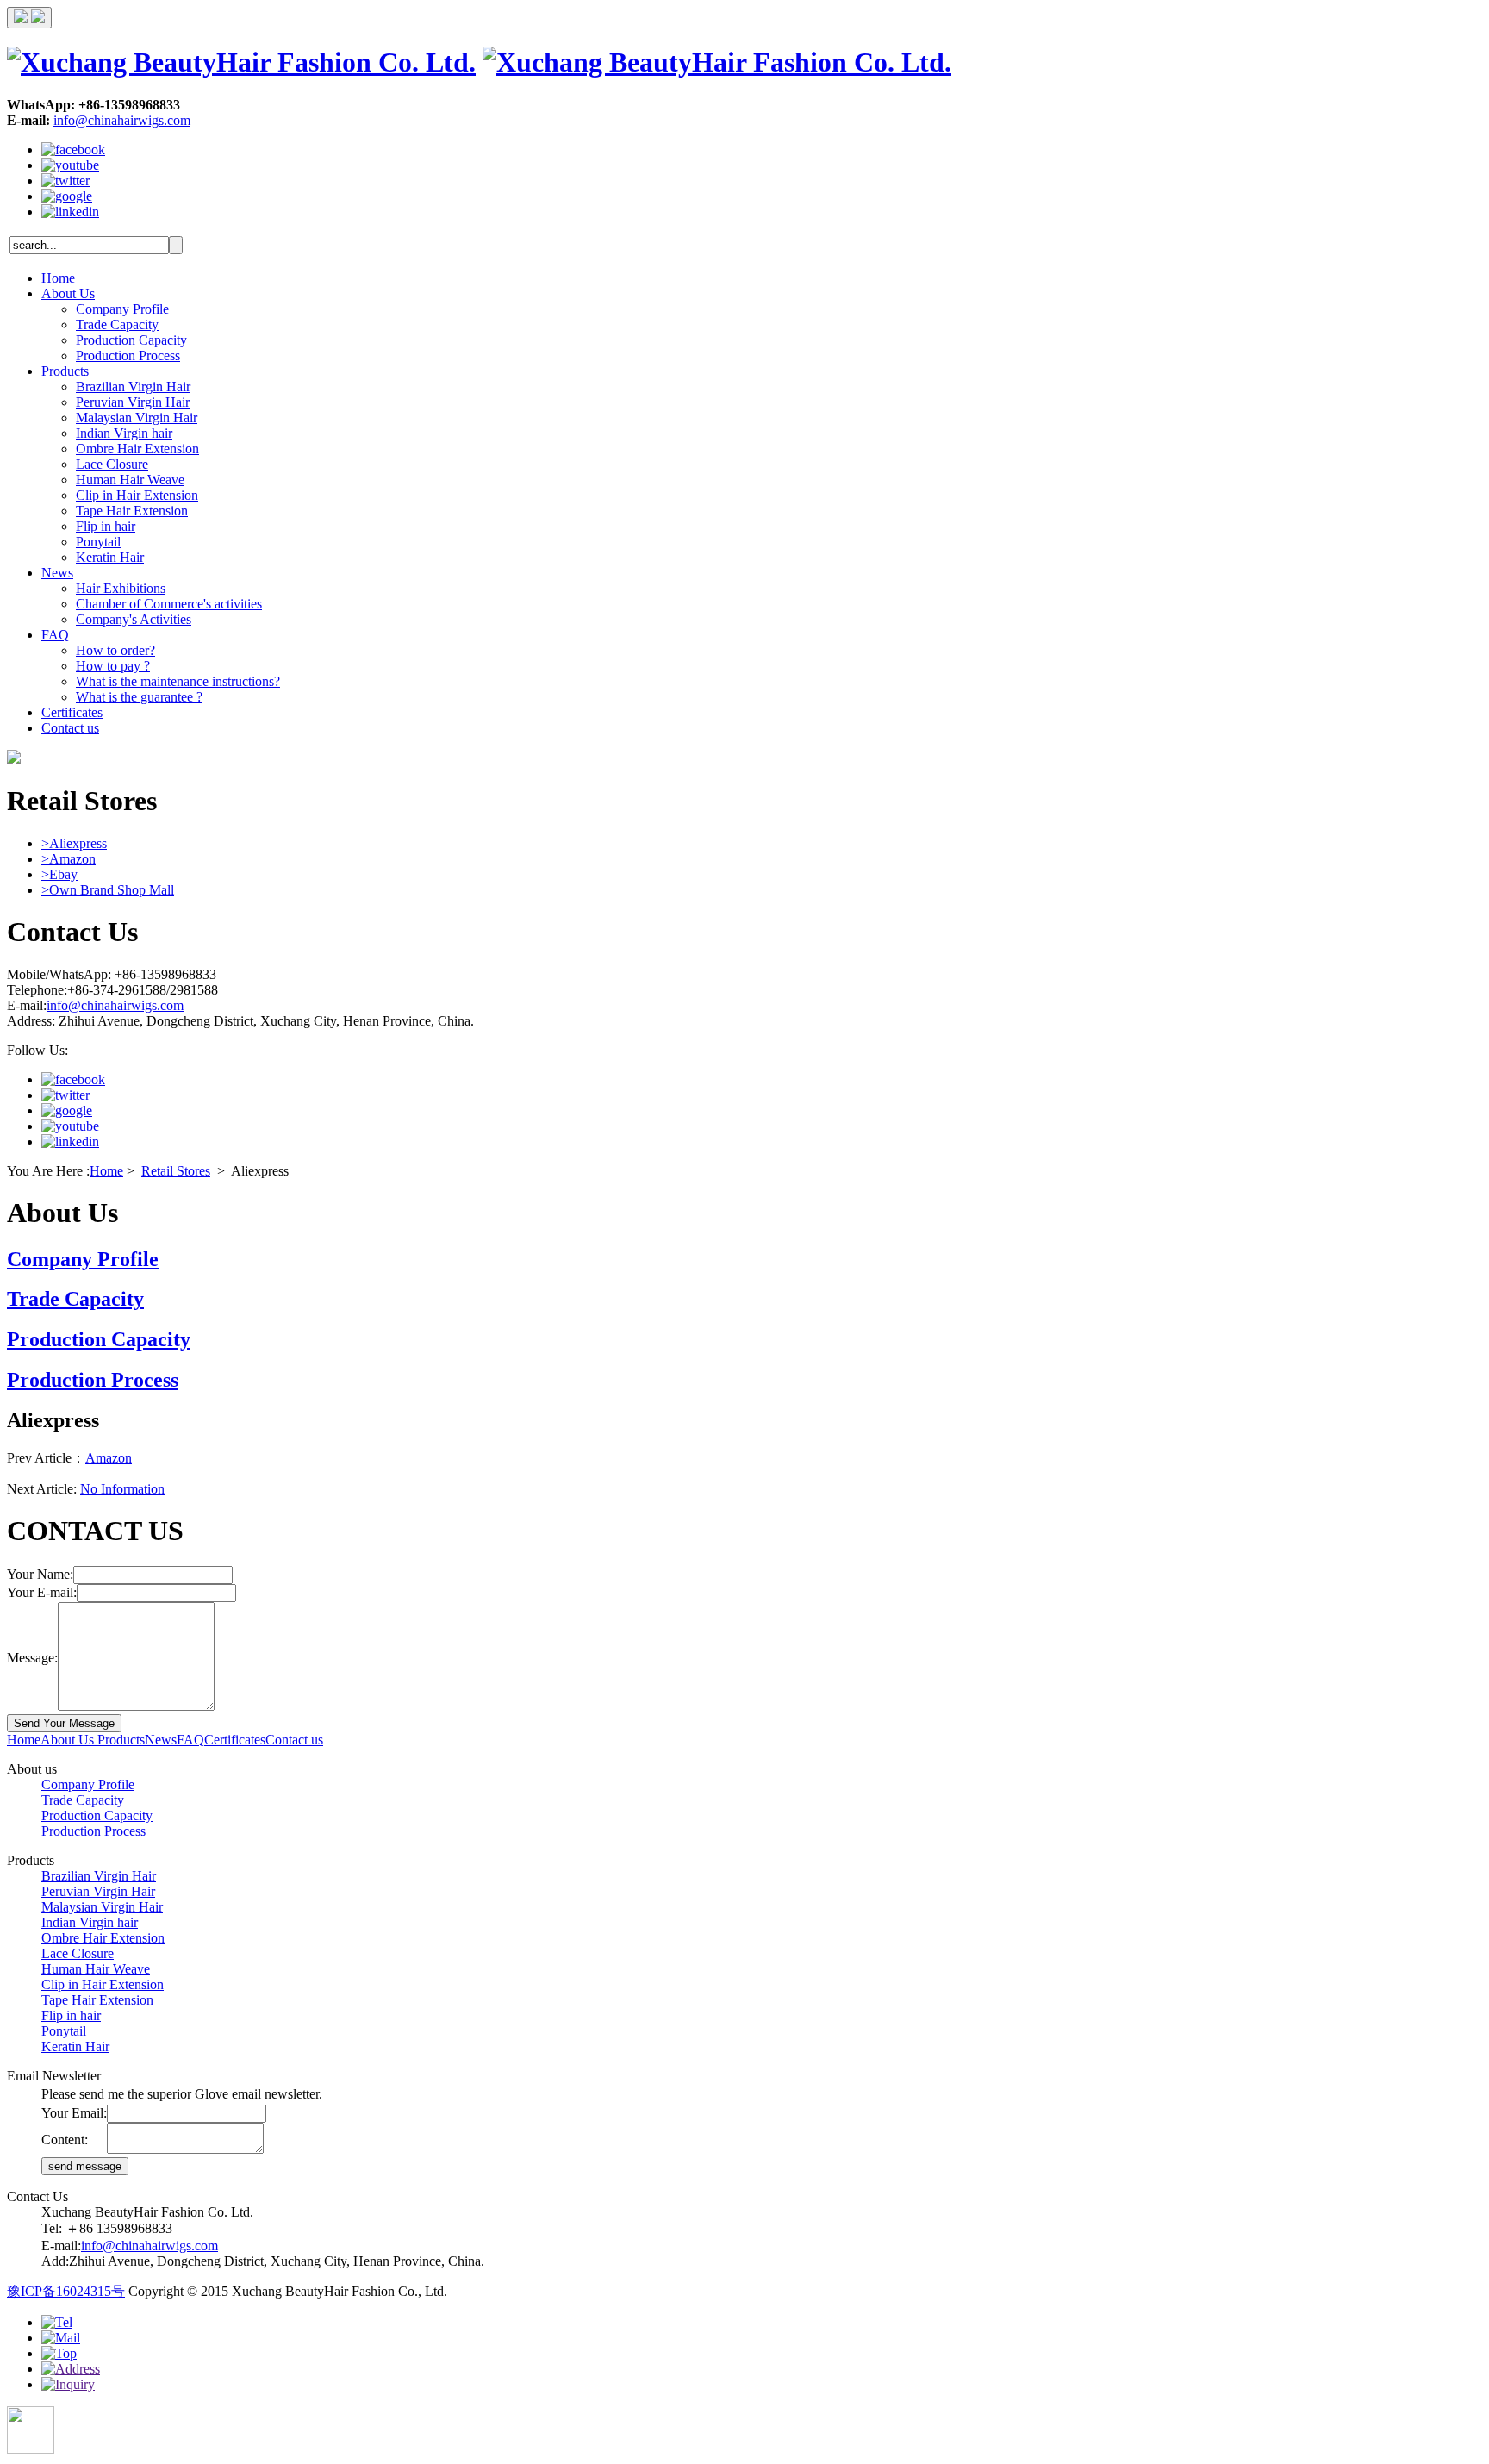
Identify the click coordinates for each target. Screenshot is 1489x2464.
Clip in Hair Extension (137, 495)
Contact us (70, 728)
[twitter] (65, 181)
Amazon (109, 1458)
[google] (67, 196)
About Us (68, 293)
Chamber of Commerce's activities (169, 604)
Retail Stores (176, 1171)
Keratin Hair (110, 557)
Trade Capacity (117, 324)
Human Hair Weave (130, 480)
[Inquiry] (68, 2384)
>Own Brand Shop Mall (108, 890)
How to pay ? (113, 666)
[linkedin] (70, 212)
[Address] (71, 2369)
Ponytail (98, 542)
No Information (122, 1489)
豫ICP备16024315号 (66, 2291)
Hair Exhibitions (121, 588)
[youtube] (70, 165)
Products (65, 371)
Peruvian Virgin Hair (133, 402)
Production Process (128, 356)
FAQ (55, 635)
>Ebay (59, 874)
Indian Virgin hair (124, 433)
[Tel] (57, 2322)
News (57, 573)
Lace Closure (112, 464)
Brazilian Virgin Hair (133, 387)
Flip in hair (106, 526)
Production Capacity (131, 340)
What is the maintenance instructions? (178, 681)
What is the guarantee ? (139, 697)
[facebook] (73, 150)
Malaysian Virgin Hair (137, 418)
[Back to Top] (59, 2353)
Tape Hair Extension (132, 511)
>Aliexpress (74, 843)
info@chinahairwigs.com (122, 120)
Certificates (72, 712)
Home (58, 278)
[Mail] (61, 2338)
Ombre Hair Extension (137, 449)
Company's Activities (134, 619)
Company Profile (122, 309)
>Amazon (69, 859)
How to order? (115, 650)
